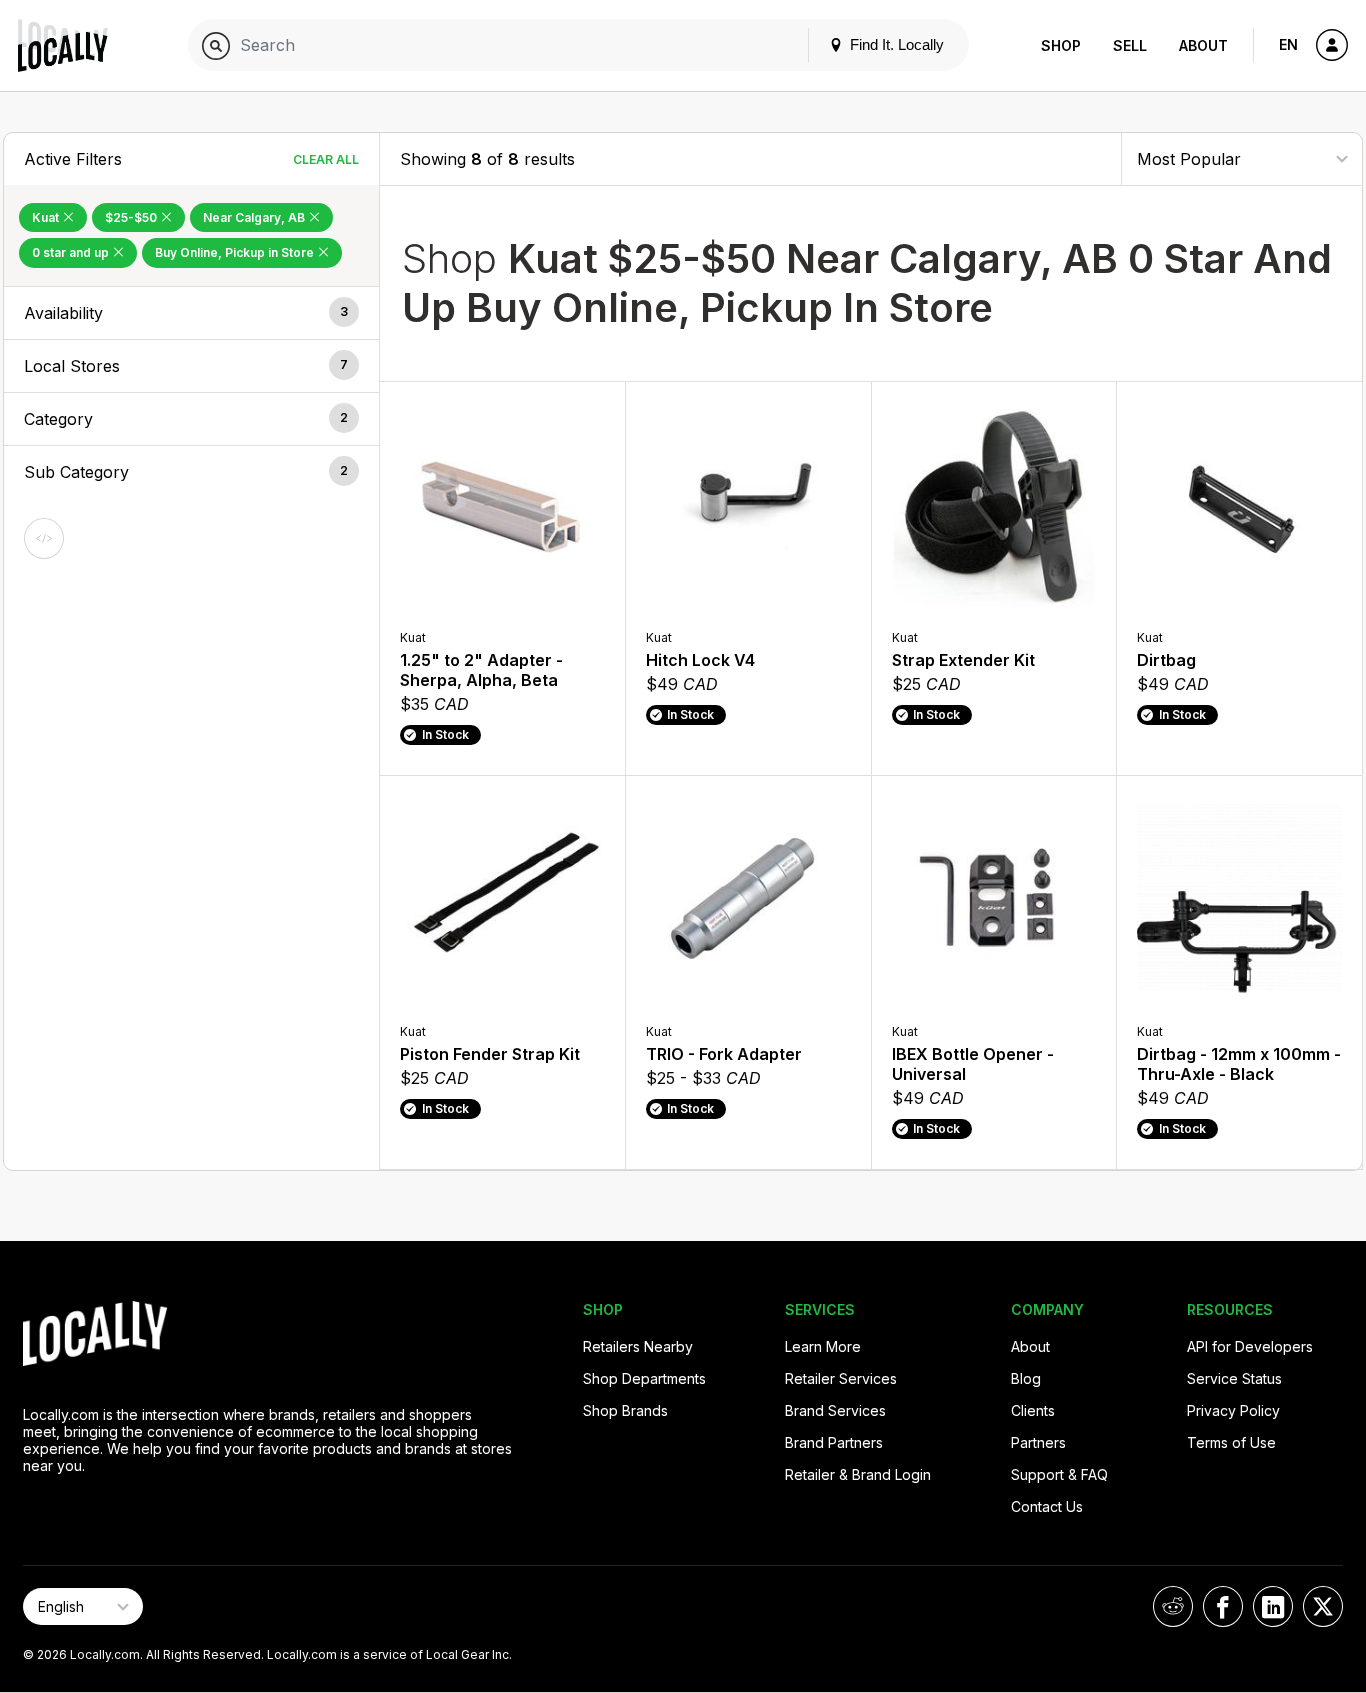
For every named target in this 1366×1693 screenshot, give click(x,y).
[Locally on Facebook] (1223, 1606)
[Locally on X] (1323, 1606)
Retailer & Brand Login (858, 1474)
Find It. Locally (895, 44)
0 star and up (72, 252)
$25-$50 (132, 217)
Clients (1033, 1410)
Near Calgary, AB (255, 217)
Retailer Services (841, 1378)
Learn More (823, 1346)
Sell (1130, 45)
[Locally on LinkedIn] (1273, 1606)
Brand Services (835, 1410)
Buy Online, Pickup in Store (236, 252)
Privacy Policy (1233, 1410)
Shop (1061, 45)
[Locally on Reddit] (1173, 1606)
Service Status (1234, 1378)
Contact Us (1047, 1506)
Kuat (47, 217)
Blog (1026, 1378)
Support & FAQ (1059, 1474)
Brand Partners (834, 1442)
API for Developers (1250, 1346)
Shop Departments (644, 1378)
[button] (191, 313)
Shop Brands (625, 1410)
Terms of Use (1231, 1442)
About (1203, 45)
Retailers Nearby (638, 1346)
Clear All (326, 159)
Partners (1038, 1442)
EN (1288, 44)
